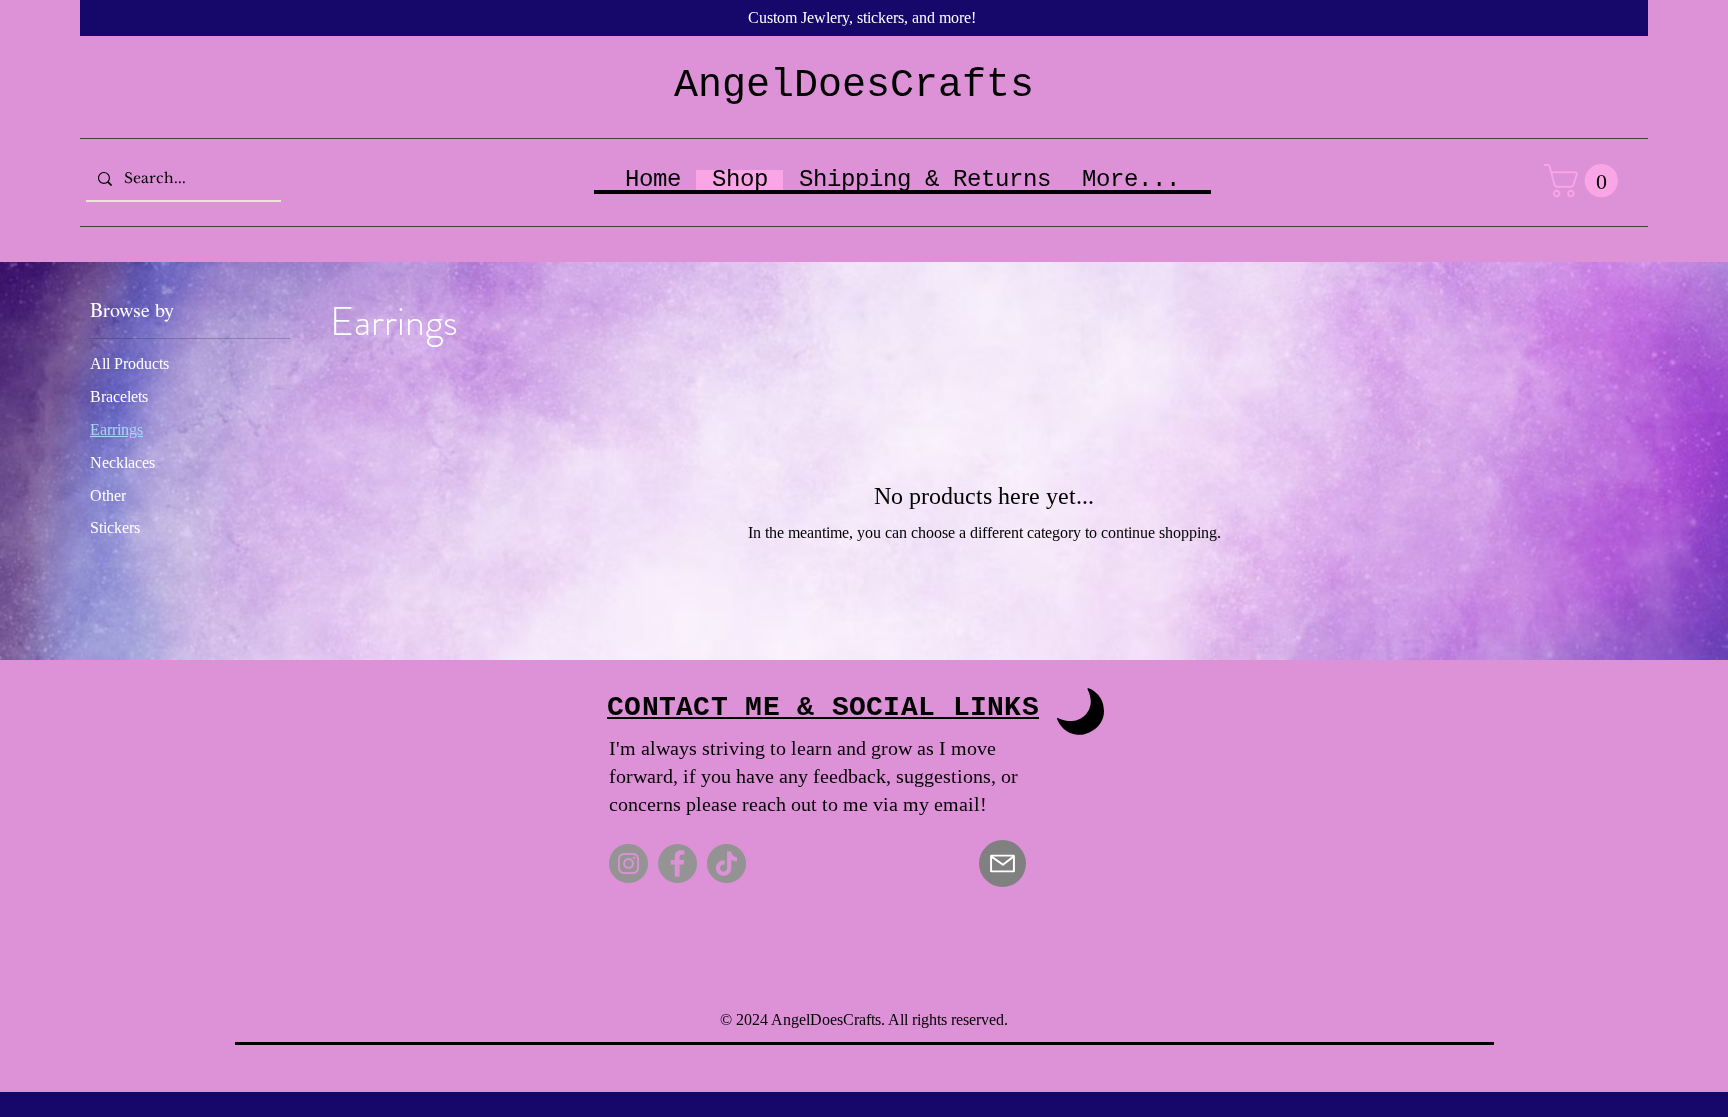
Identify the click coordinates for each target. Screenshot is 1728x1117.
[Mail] (1002, 863)
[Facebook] (677, 863)
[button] (1585, 180)
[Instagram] (628, 863)
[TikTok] (726, 863)
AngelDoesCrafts (854, 85)
